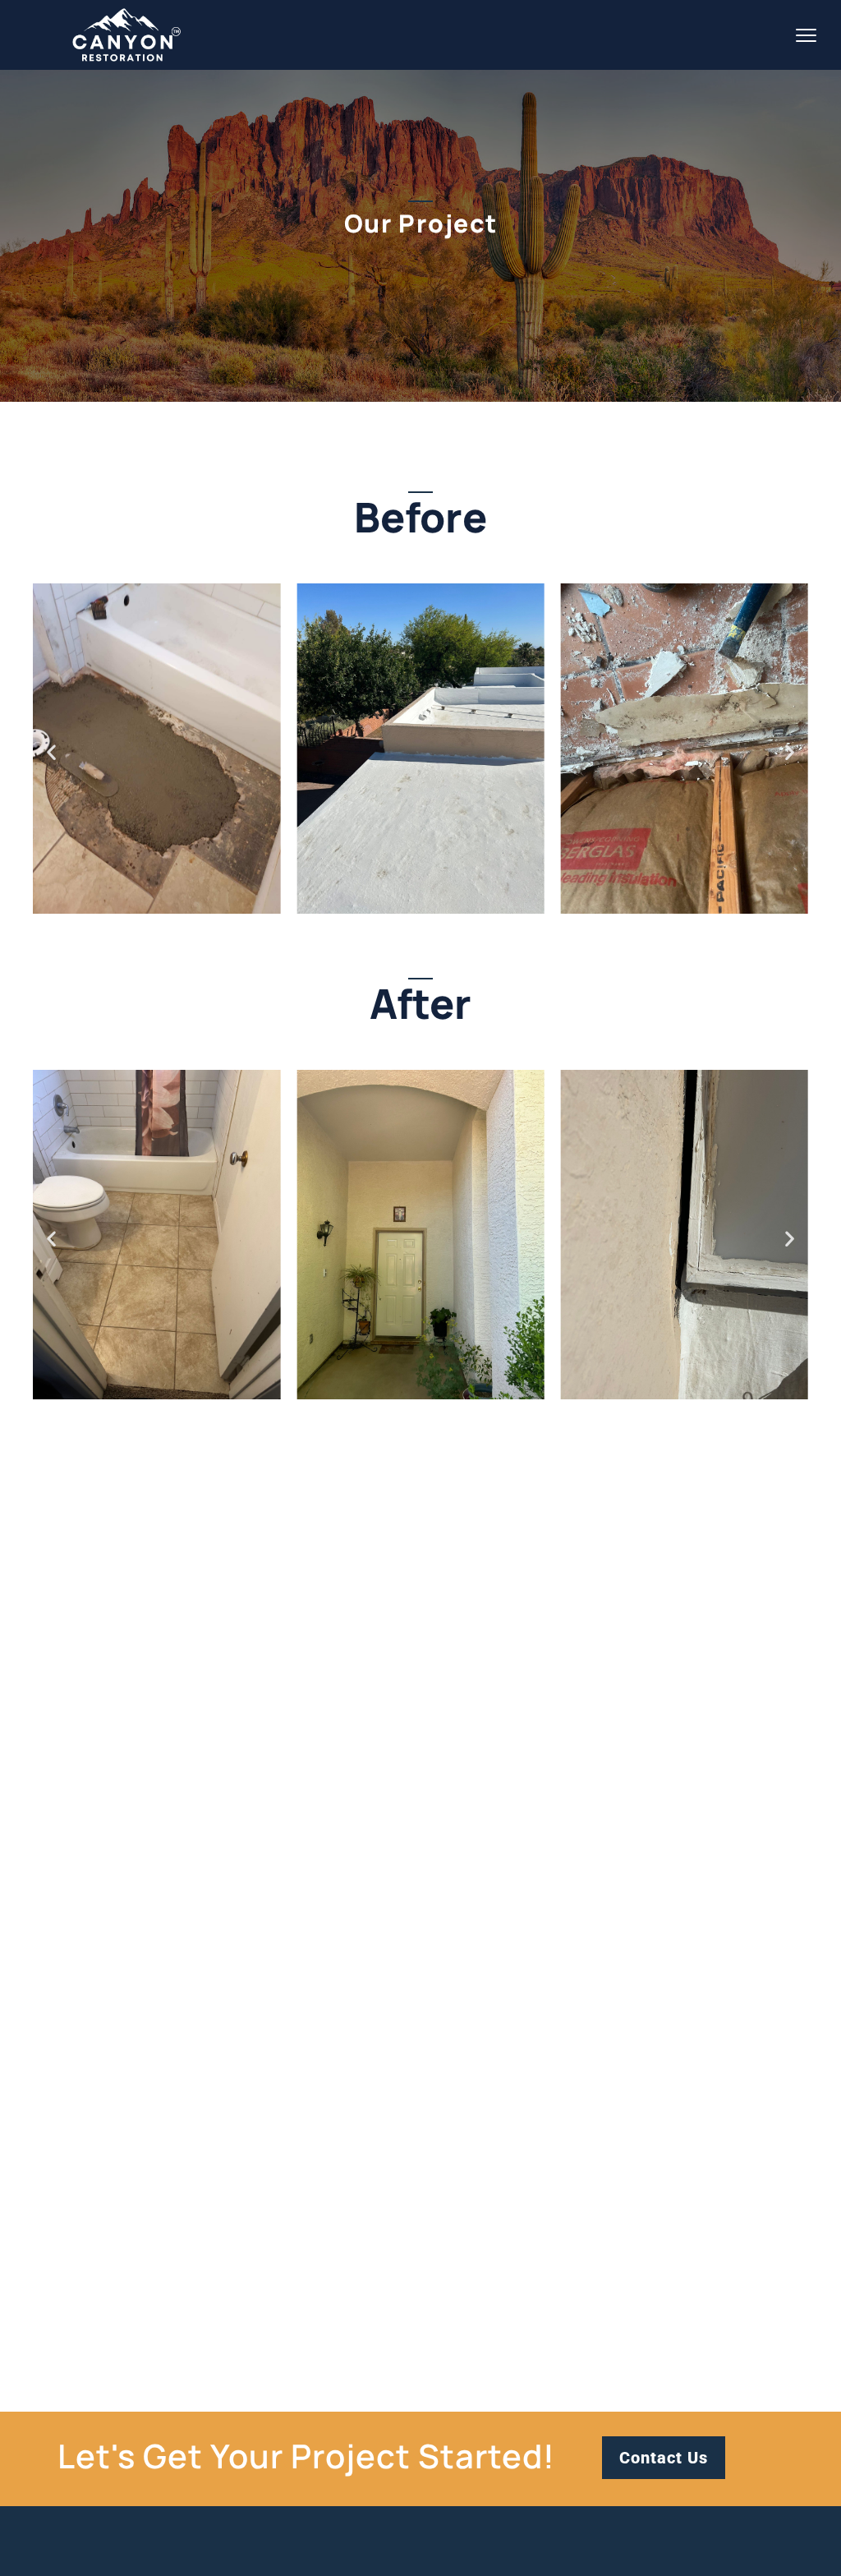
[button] (51, 752)
